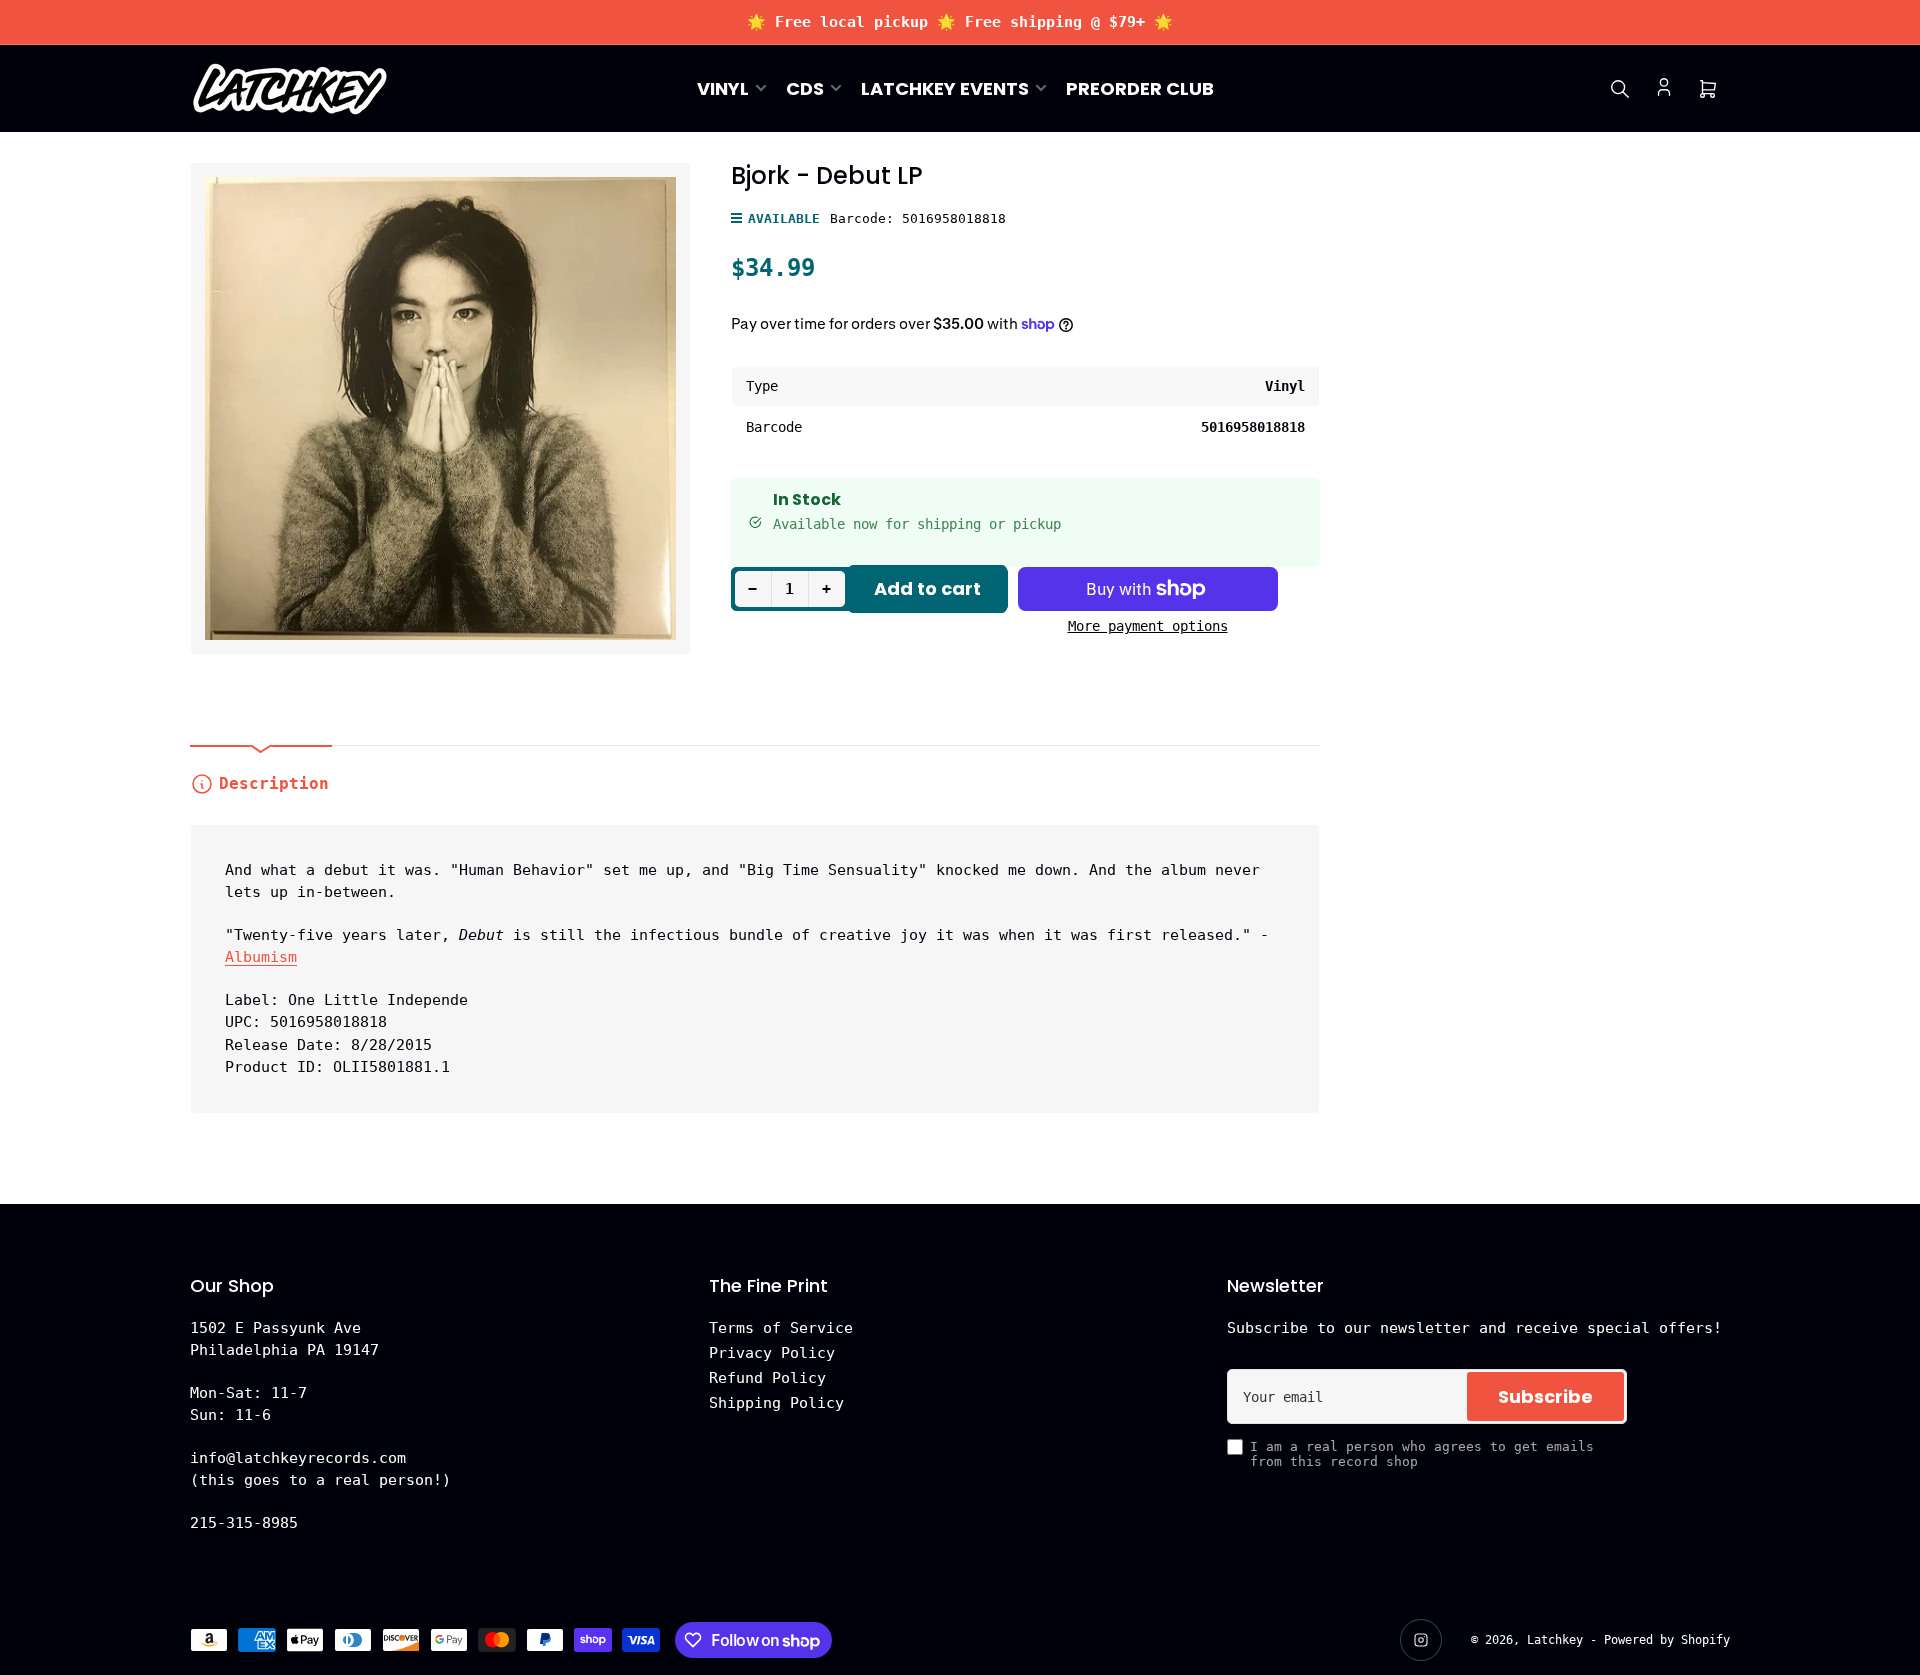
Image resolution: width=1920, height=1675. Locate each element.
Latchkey (1555, 1640)
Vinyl (723, 88)
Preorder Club (1140, 88)
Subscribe (1545, 1396)
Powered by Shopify (1667, 1640)
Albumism (261, 957)
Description (274, 783)
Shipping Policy (776, 1403)
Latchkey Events (945, 88)
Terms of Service (781, 1328)
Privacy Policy (772, 1353)
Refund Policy (767, 1378)
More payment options (1148, 626)
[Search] (1620, 89)
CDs (805, 88)
